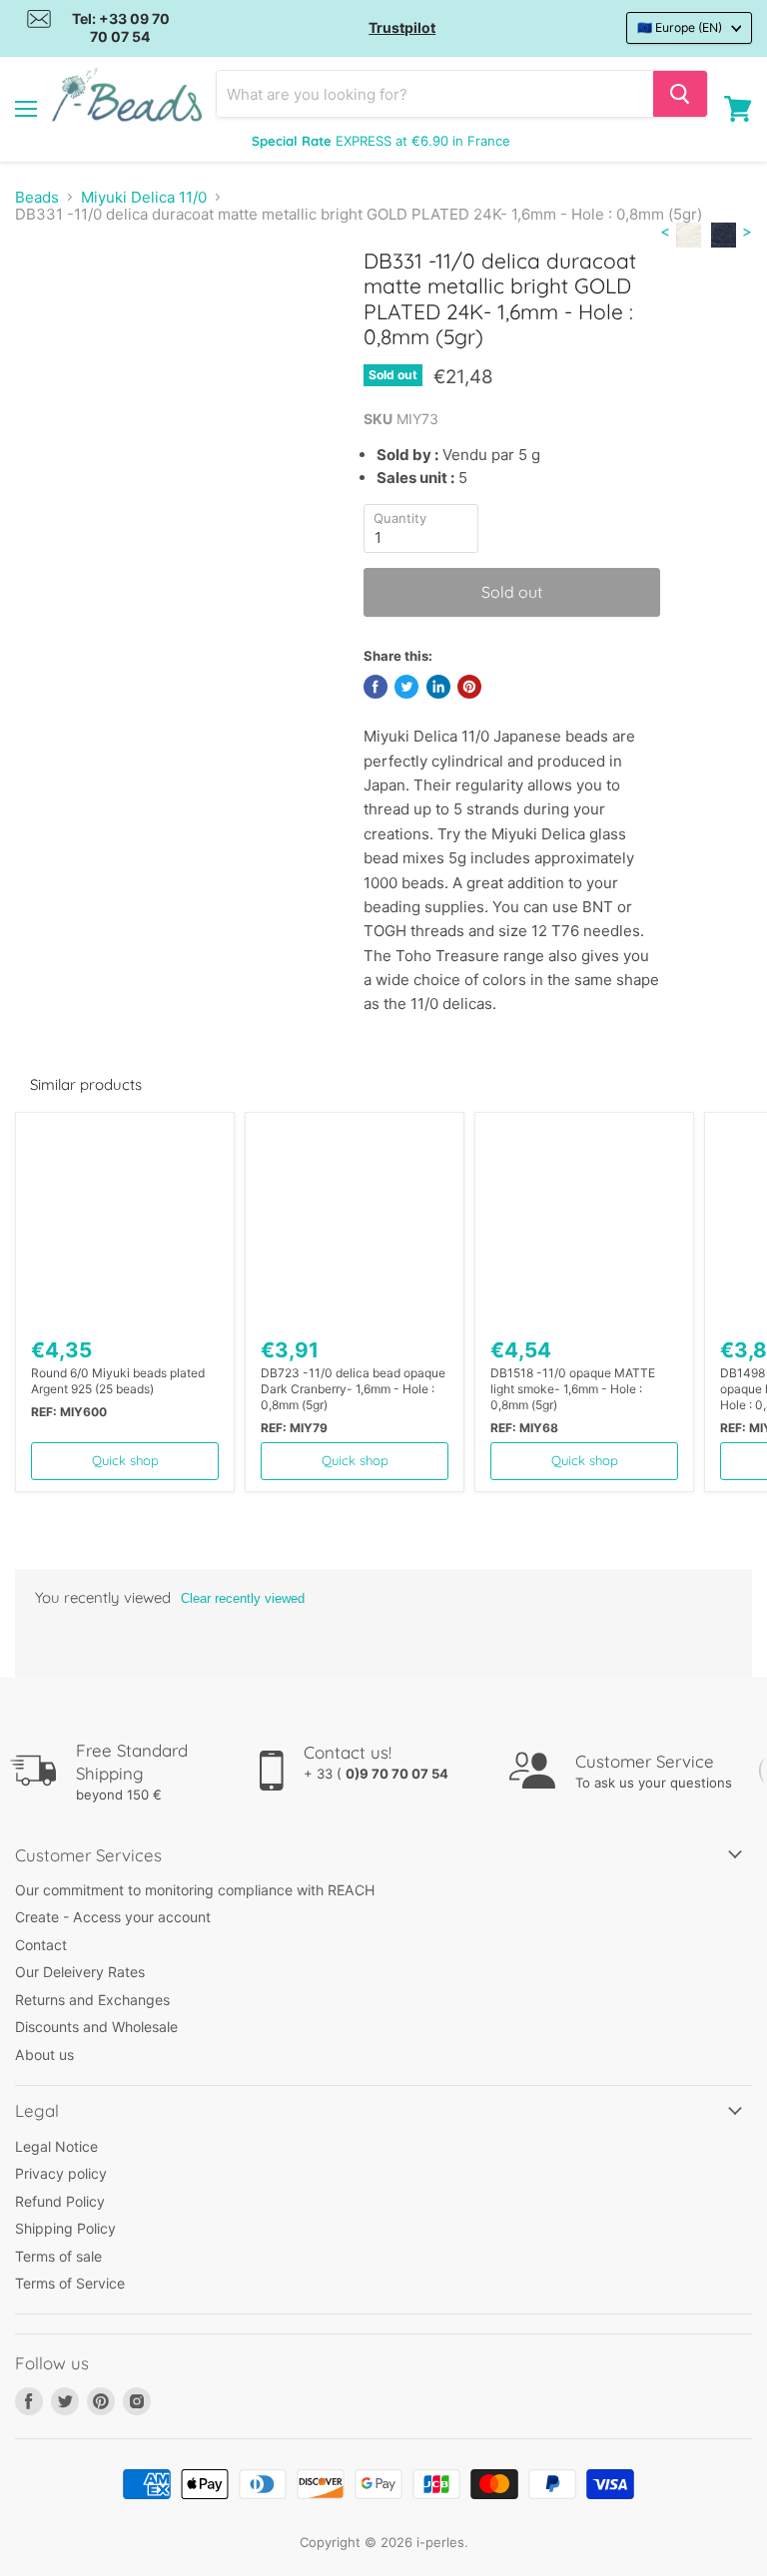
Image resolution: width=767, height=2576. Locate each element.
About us (44, 2055)
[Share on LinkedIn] (438, 687)
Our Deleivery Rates (80, 1972)
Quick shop (125, 1460)
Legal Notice (56, 2146)
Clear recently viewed (243, 1598)
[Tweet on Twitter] (406, 687)
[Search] (680, 94)
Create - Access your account (113, 1917)
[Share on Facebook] (376, 687)
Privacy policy (61, 2173)
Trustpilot (402, 27)
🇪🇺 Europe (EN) (680, 27)
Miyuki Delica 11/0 (144, 197)
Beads (37, 197)
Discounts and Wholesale (96, 2027)
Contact (41, 1945)
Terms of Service (70, 2283)
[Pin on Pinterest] (469, 687)
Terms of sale (58, 2256)
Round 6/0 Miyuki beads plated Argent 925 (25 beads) (118, 1381)
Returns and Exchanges (92, 2000)
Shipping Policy (65, 2228)
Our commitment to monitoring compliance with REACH (195, 1890)
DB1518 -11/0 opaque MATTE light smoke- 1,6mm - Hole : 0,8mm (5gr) (573, 1389)
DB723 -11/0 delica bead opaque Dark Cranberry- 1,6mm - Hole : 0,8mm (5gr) (353, 1389)
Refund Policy (60, 2201)
